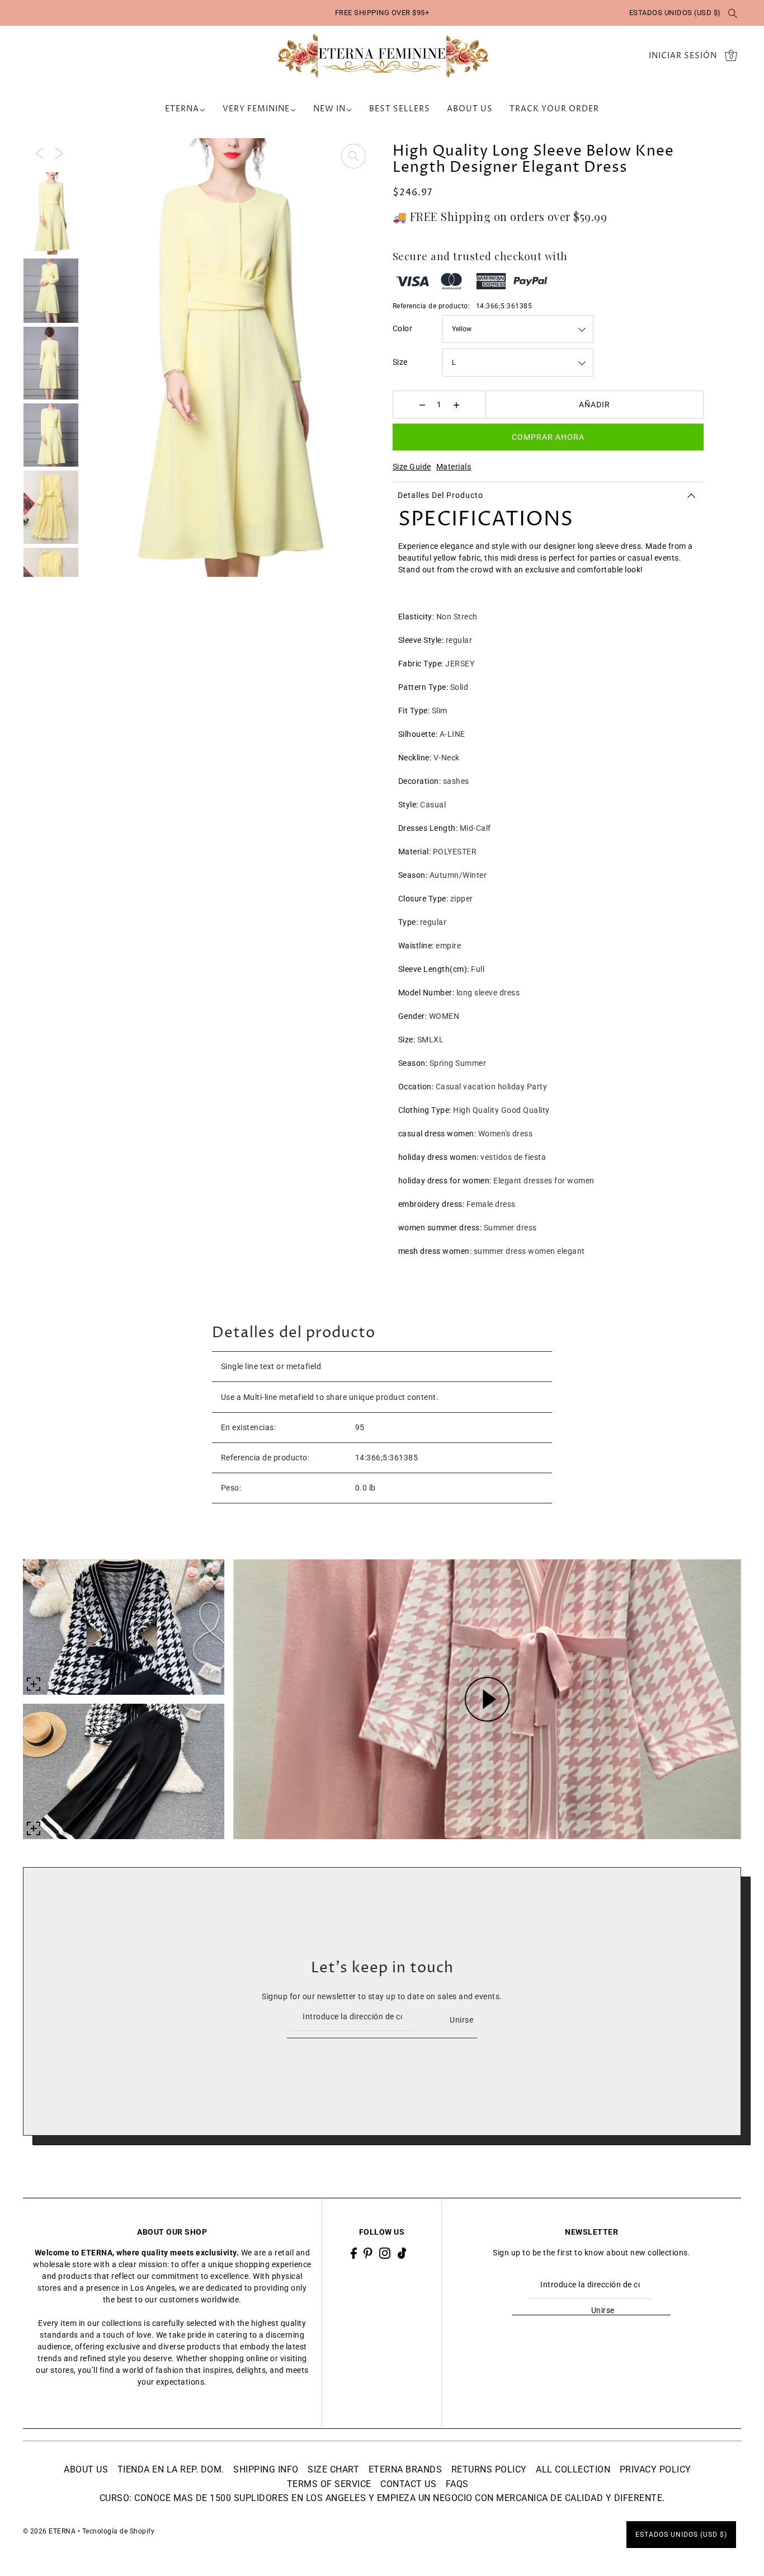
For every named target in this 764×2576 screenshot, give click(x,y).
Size (400, 362)
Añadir (595, 405)
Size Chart (333, 2469)
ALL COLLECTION (573, 2469)
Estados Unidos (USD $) (675, 13)
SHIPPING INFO (266, 2469)
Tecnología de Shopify (119, 2531)
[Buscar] (733, 13)
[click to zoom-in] (353, 156)
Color (403, 328)
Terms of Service (329, 2484)
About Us (86, 2469)
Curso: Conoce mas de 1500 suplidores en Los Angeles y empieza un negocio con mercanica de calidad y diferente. (382, 2498)
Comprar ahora (548, 437)
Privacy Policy (655, 2469)
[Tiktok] (402, 2253)
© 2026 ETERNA (49, 2531)
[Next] (59, 153)
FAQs (457, 2484)
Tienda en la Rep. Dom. (171, 2469)
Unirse (461, 2020)
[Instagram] (385, 2253)
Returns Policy (489, 2469)
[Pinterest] (368, 2253)
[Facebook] (354, 2253)
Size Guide (412, 467)
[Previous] (40, 153)
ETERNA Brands (405, 2469)
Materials (454, 467)
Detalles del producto (440, 495)
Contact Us (408, 2484)
